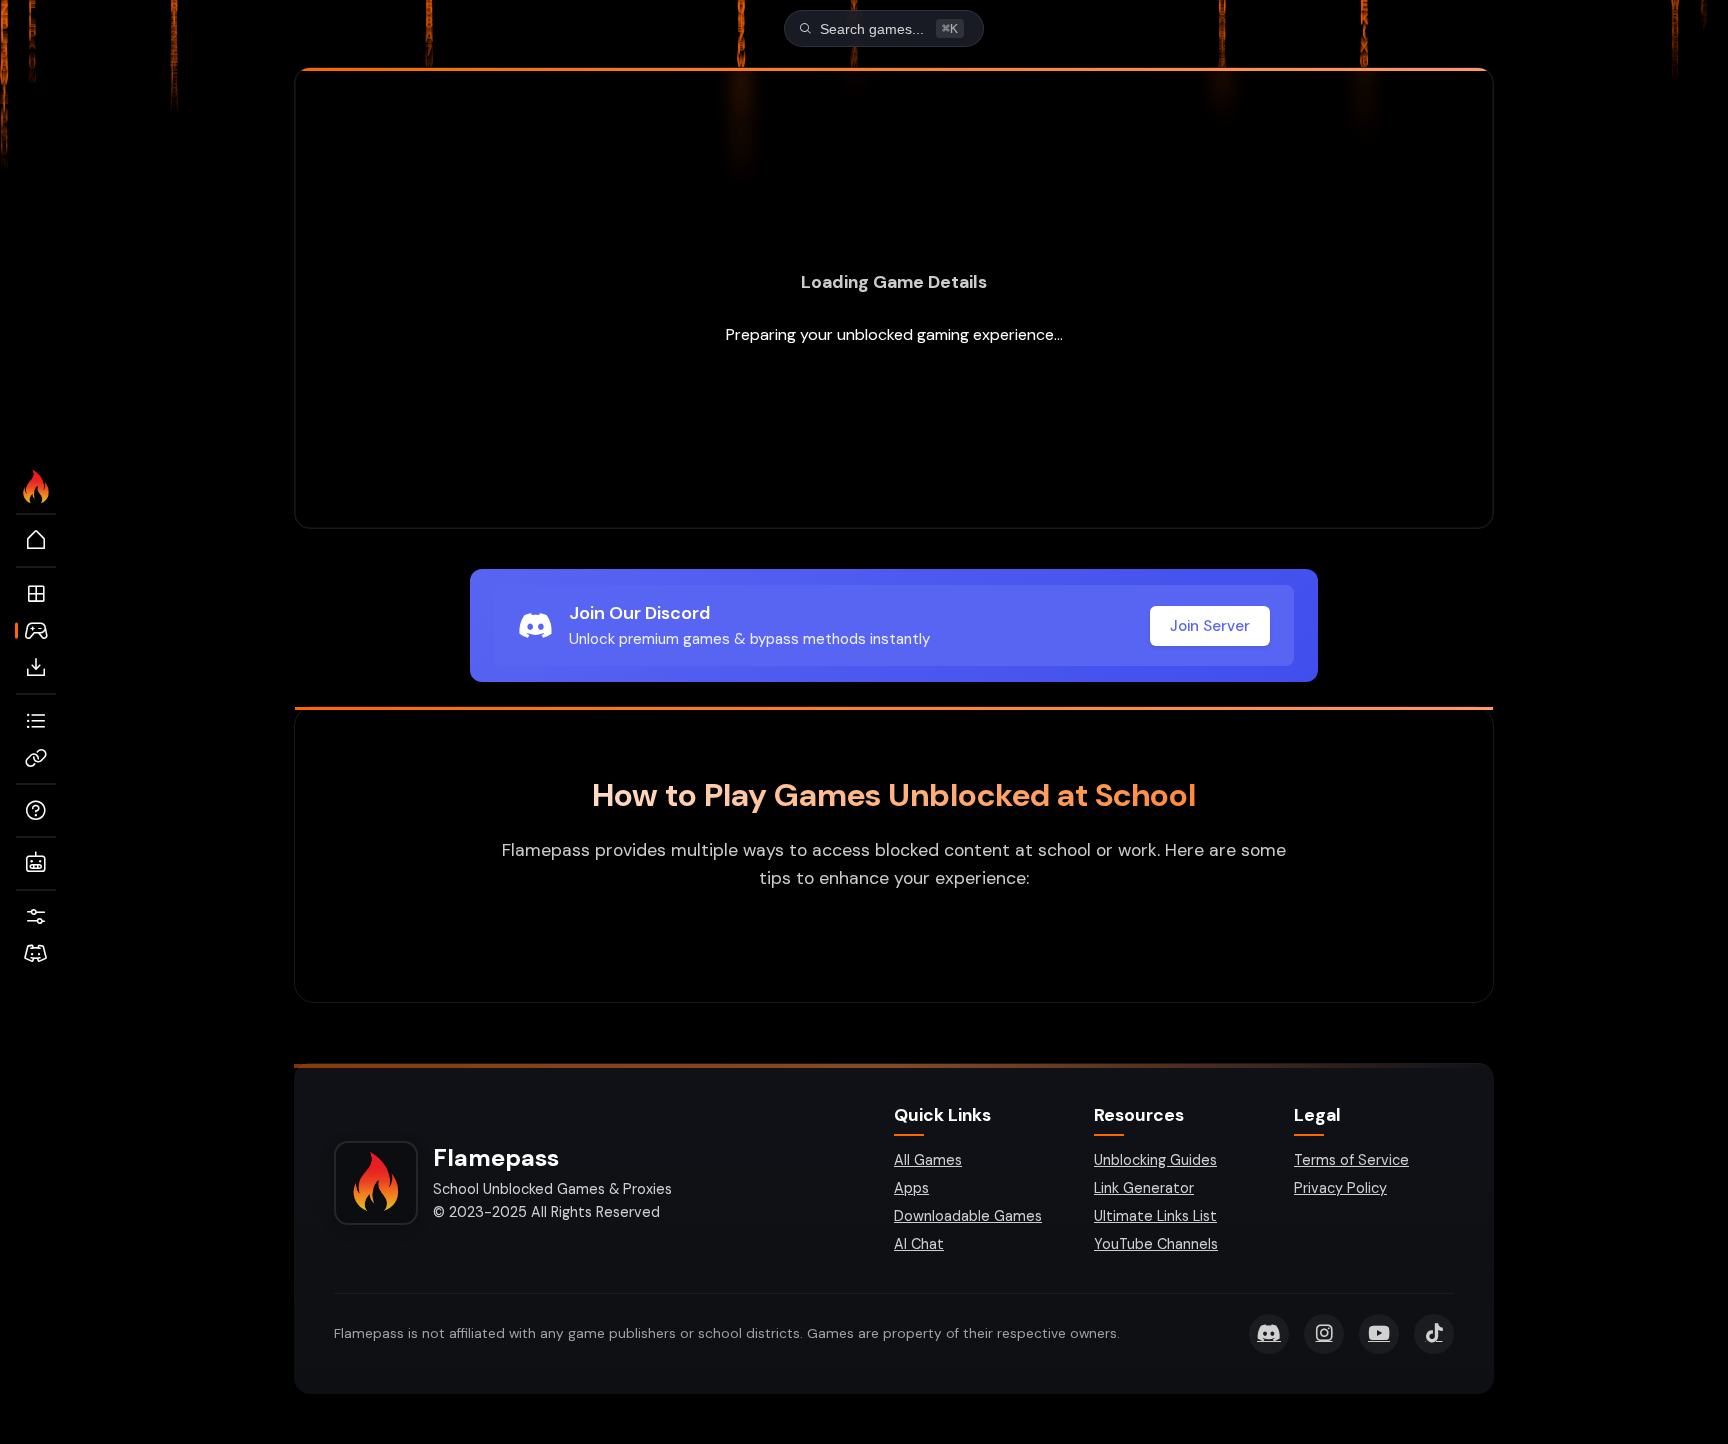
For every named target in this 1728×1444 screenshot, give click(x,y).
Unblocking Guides (1155, 1160)
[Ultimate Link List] (36, 721)
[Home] (36, 541)
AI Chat (919, 1244)
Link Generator (1144, 1188)
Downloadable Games (968, 1216)
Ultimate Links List (1155, 1216)
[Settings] (36, 917)
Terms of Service (1351, 1160)
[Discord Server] (36, 954)
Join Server (1210, 626)
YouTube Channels (1156, 1244)
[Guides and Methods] (36, 811)
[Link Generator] (36, 758)
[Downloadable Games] (36, 668)
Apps (911, 1188)
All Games (928, 1160)
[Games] (36, 631)
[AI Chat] (36, 864)
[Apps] (36, 594)
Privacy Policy (1340, 1188)
